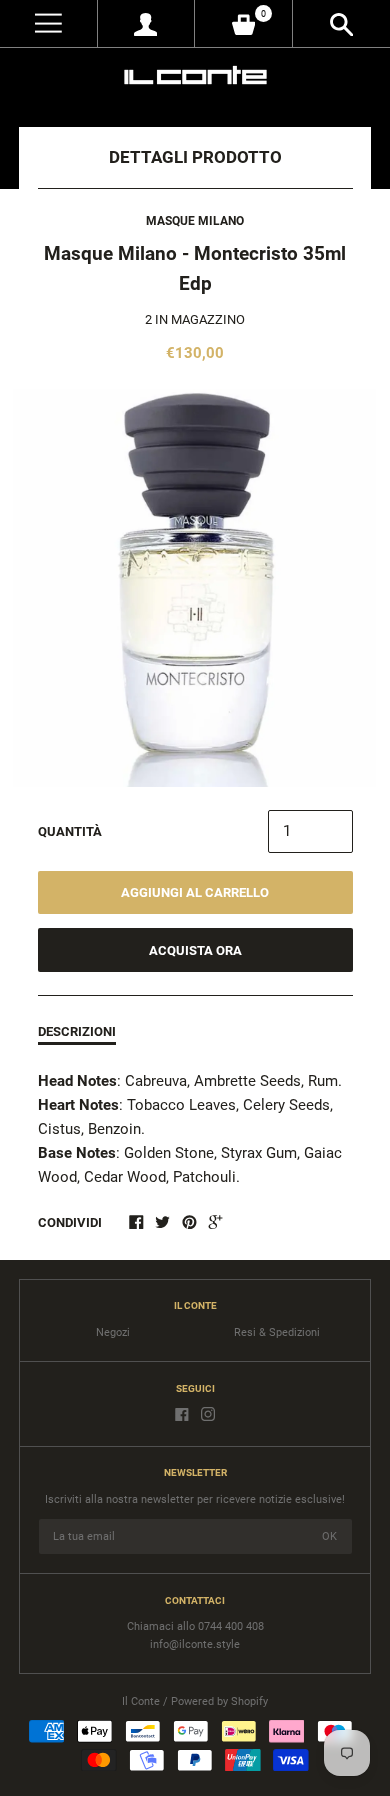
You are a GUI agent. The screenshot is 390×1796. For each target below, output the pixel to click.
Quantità (70, 831)
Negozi (113, 1332)
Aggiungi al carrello (195, 892)
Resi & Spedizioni (277, 1332)
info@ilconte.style (195, 1644)
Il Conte (141, 1701)
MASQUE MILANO (195, 221)
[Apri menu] (48, 23)
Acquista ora (195, 950)
